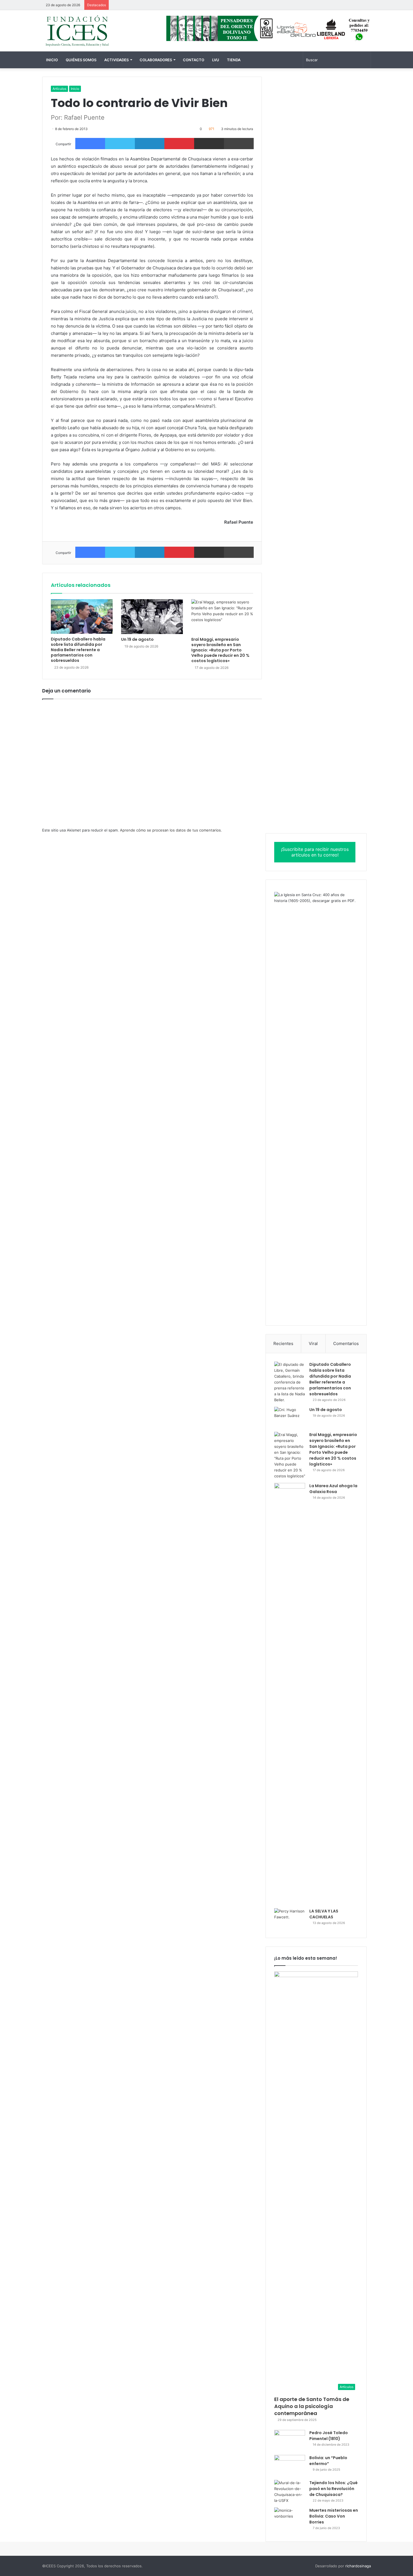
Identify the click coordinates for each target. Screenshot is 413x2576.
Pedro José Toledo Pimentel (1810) (329, 2436)
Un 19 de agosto (137, 639)
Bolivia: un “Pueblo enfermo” (328, 2461)
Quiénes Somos (81, 60)
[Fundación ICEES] (94, 31)
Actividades (116, 60)
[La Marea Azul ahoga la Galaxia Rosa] (290, 1694)
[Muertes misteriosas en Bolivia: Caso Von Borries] (290, 2520)
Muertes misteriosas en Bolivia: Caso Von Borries (334, 2516)
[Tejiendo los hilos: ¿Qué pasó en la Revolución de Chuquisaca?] (290, 2492)
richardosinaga (358, 2566)
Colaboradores (156, 60)
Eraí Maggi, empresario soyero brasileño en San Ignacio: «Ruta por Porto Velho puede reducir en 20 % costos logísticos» (220, 650)
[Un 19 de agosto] (152, 617)
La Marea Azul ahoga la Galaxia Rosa (333, 1489)
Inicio (52, 60)
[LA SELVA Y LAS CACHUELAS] (290, 1919)
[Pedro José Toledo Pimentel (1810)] (290, 2440)
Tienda (234, 60)
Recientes (283, 1343)
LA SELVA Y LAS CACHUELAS (324, 1914)
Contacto (194, 60)
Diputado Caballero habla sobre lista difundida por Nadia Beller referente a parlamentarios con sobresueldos (78, 650)
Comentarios (346, 1343)
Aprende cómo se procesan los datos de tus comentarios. (171, 830)
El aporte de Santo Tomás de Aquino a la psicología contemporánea (312, 2406)
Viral (313, 1343)
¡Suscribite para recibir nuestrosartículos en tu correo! (315, 852)
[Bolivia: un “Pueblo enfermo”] (290, 2465)
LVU (216, 60)
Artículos (59, 89)
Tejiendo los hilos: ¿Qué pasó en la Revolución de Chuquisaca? (333, 2489)
